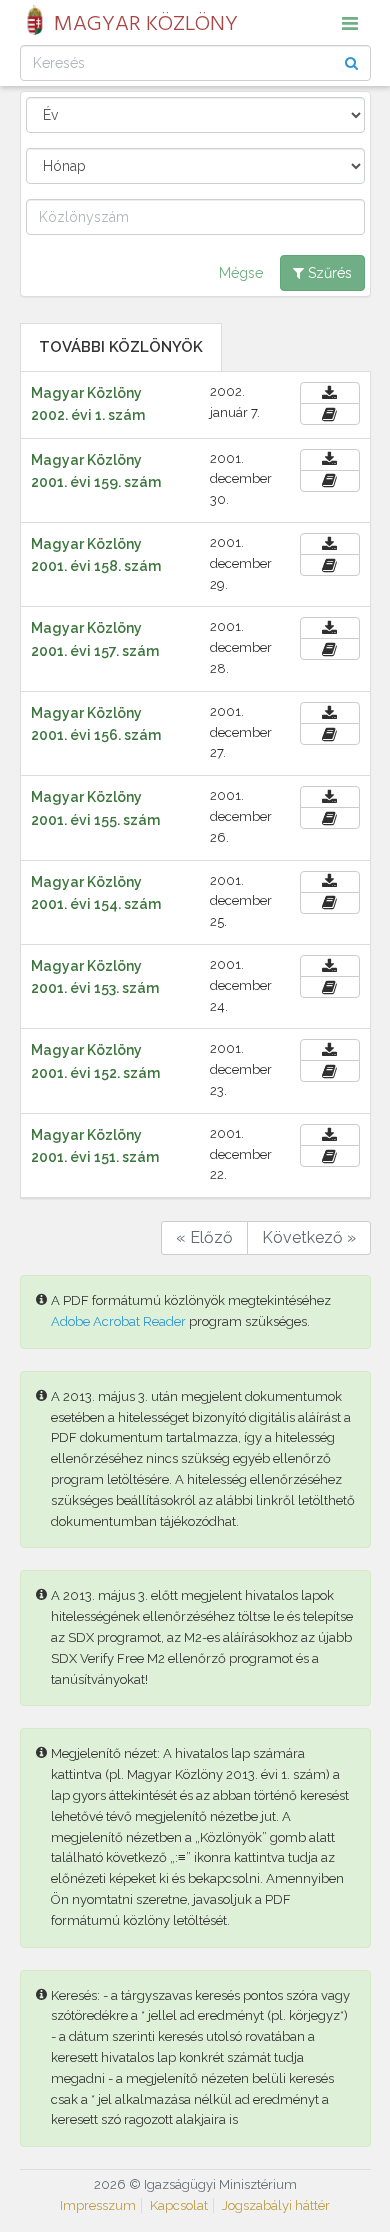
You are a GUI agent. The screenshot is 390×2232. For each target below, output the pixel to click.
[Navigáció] (350, 23)
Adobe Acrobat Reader (118, 1321)
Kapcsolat (179, 2205)
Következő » (309, 1237)
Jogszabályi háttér (276, 2205)
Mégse (241, 273)
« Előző (204, 1237)
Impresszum (98, 2205)
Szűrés (328, 273)
